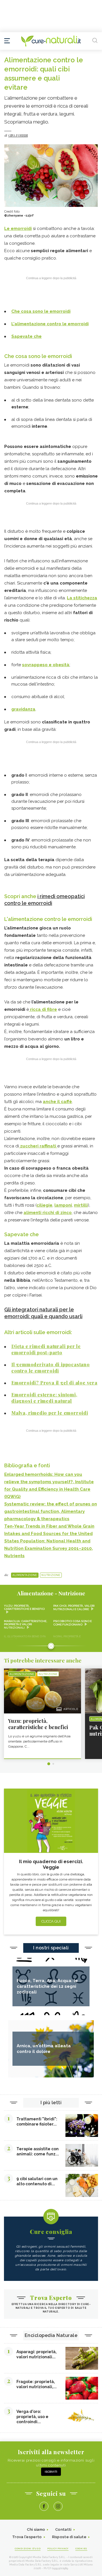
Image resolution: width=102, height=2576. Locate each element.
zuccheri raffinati (38, 1146)
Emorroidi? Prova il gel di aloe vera (54, 1383)
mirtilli (81, 1205)
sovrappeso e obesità (46, 665)
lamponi (63, 1205)
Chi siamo (36, 2529)
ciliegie (44, 1205)
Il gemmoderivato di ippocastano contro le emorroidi (51, 1368)
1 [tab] (49, 1764)
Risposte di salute (69, 2537)
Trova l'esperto (27, 2537)
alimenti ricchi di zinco (48, 1213)
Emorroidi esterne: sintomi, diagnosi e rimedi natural (44, 1398)
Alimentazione (25, 1575)
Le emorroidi (18, 229)
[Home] (51, 41)
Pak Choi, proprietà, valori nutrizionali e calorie (74, 1607)
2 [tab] (53, 1764)
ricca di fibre (43, 1009)
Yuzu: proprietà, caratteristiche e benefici (24, 1607)
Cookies (81, 2548)
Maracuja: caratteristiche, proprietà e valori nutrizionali (26, 1624)
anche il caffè (57, 1102)
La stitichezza (82, 598)
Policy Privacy (58, 2548)
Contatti (63, 2529)
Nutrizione (51, 1575)
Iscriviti (51, 2472)
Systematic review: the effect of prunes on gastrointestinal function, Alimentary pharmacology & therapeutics (51, 1511)
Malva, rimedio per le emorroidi (50, 1413)
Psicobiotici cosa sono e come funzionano (73, 1623)
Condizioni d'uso (28, 2548)
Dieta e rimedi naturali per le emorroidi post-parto (46, 1349)
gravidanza (23, 709)
